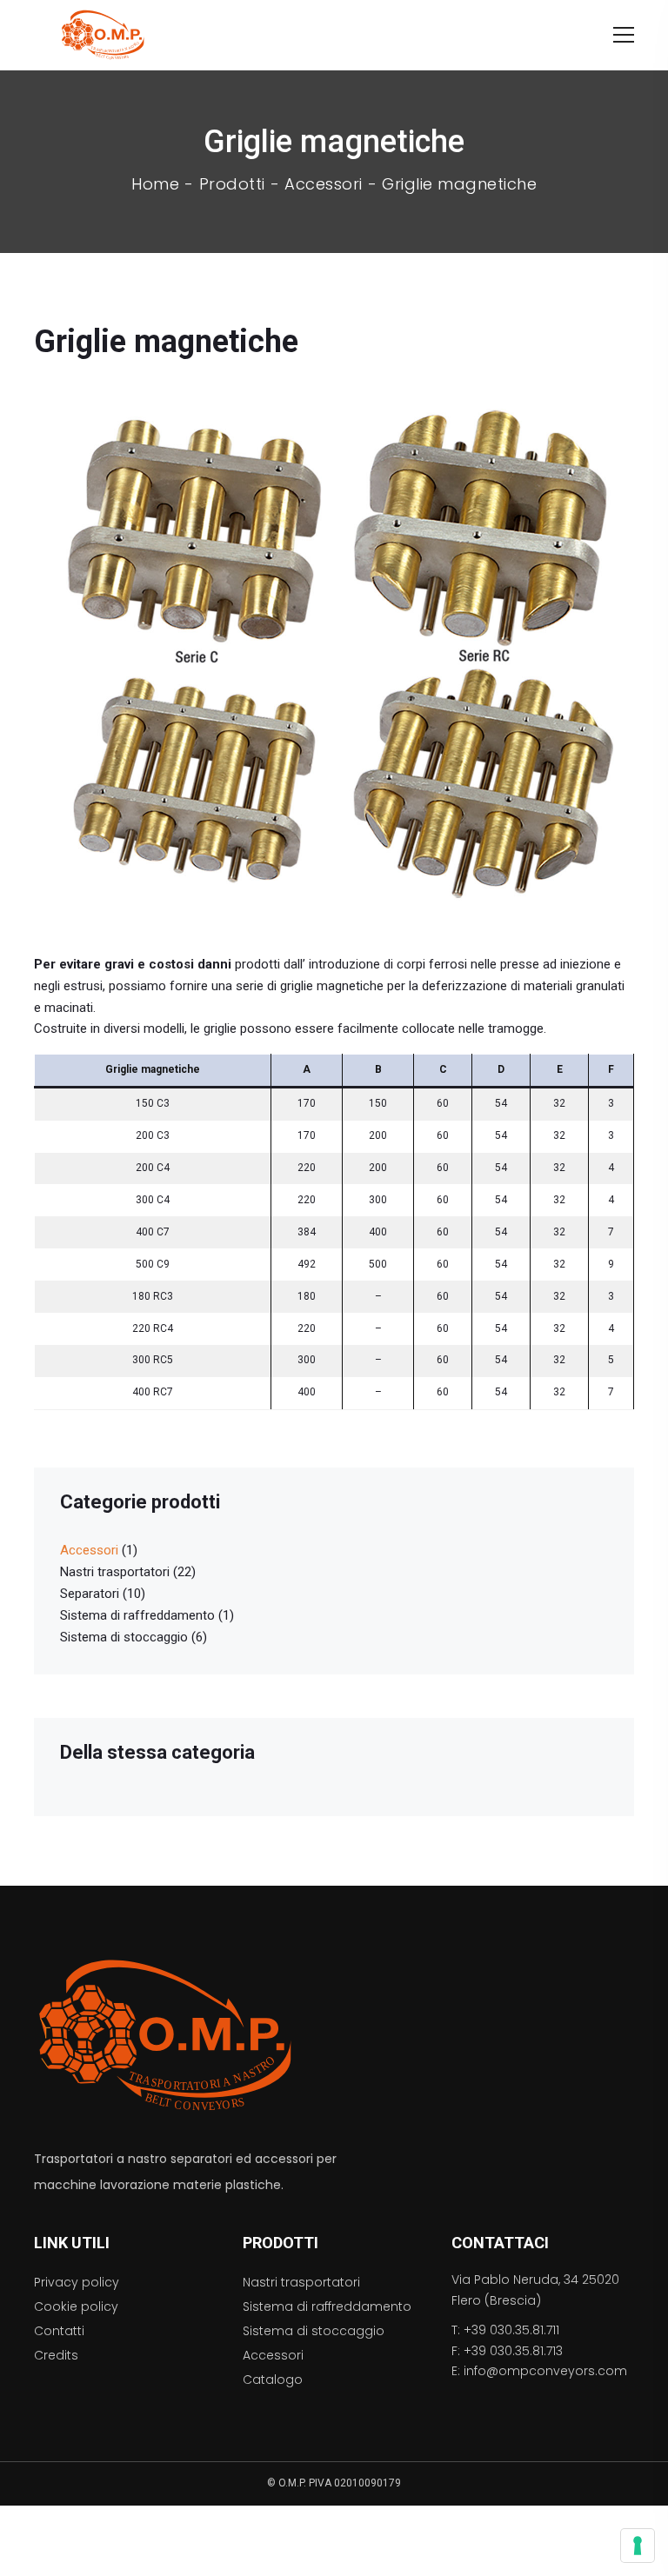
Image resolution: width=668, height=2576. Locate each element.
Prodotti (232, 184)
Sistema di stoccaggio (124, 1637)
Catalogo (273, 2380)
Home (155, 184)
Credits (56, 2355)
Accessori (324, 184)
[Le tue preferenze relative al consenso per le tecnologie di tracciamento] (638, 2546)
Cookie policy (76, 2306)
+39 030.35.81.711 (511, 2330)
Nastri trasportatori (115, 1572)
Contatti (59, 2331)
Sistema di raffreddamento (137, 1615)
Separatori (90, 1594)
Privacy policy (77, 2282)
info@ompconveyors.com (545, 2371)
